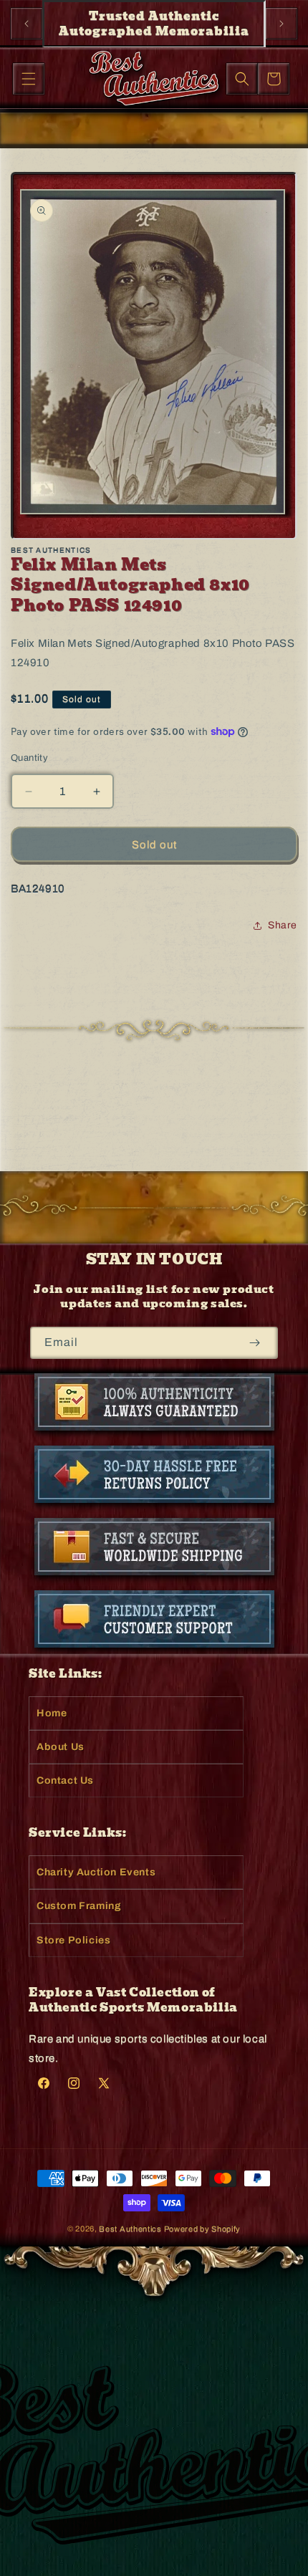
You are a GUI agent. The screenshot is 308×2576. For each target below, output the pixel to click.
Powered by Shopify (203, 2229)
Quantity (29, 758)
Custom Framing (79, 1906)
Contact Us (65, 1780)
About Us (61, 1747)
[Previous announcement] (27, 24)
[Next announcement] (281, 24)
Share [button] (283, 925)
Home (52, 1713)
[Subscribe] (255, 1343)
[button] (29, 79)
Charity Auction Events (96, 1872)
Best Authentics (130, 2229)
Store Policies (73, 1940)
